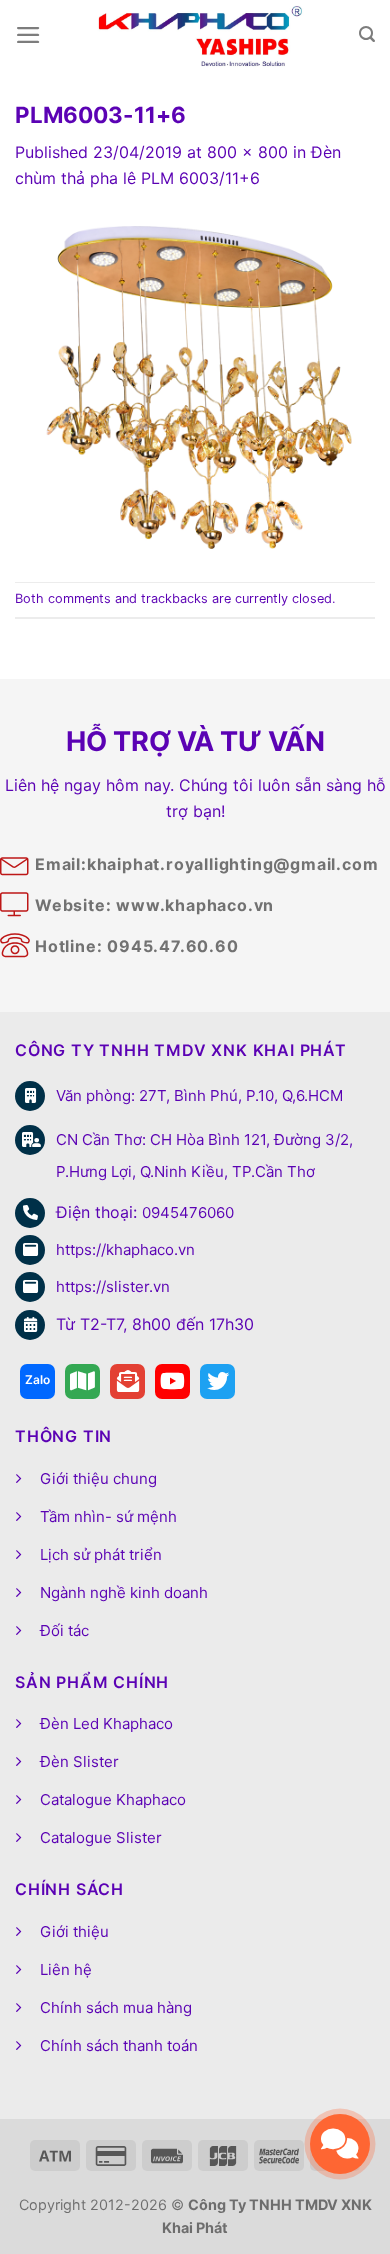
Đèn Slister (79, 1761)
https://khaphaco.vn (125, 1249)
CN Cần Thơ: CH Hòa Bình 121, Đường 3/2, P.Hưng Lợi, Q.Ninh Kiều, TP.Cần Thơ (204, 1155)
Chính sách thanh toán (119, 2045)
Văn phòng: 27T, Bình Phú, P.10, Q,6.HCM (199, 1095)
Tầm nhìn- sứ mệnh (108, 1516)
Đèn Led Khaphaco (106, 1723)
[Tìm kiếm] (367, 34)
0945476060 (188, 1212)
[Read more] (37, 1381)
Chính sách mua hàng (116, 2007)
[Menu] (28, 35)
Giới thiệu (74, 1931)
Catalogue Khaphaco (113, 1799)
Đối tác (64, 1630)
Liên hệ (66, 1969)
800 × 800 (247, 152)
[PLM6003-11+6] (195, 385)
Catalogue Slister (101, 1837)
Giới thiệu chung (98, 1478)
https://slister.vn (113, 1286)
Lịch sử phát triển (101, 1554)
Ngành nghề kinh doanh (124, 1592)
